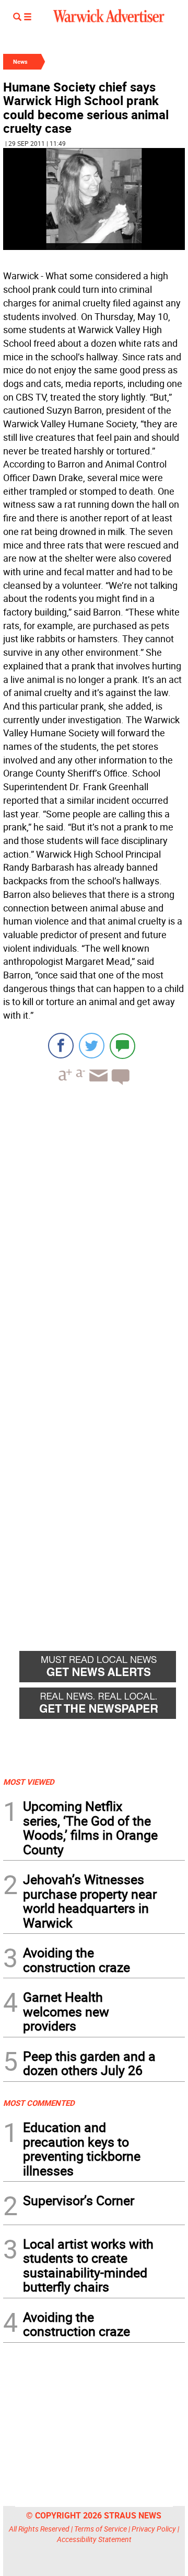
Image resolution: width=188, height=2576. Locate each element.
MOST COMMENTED (39, 2103)
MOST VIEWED (29, 1782)
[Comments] (122, 1046)
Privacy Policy (154, 2529)
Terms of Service (101, 2529)
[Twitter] (92, 1046)
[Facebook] (61, 1046)
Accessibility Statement (94, 2539)
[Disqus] (94, 1226)
